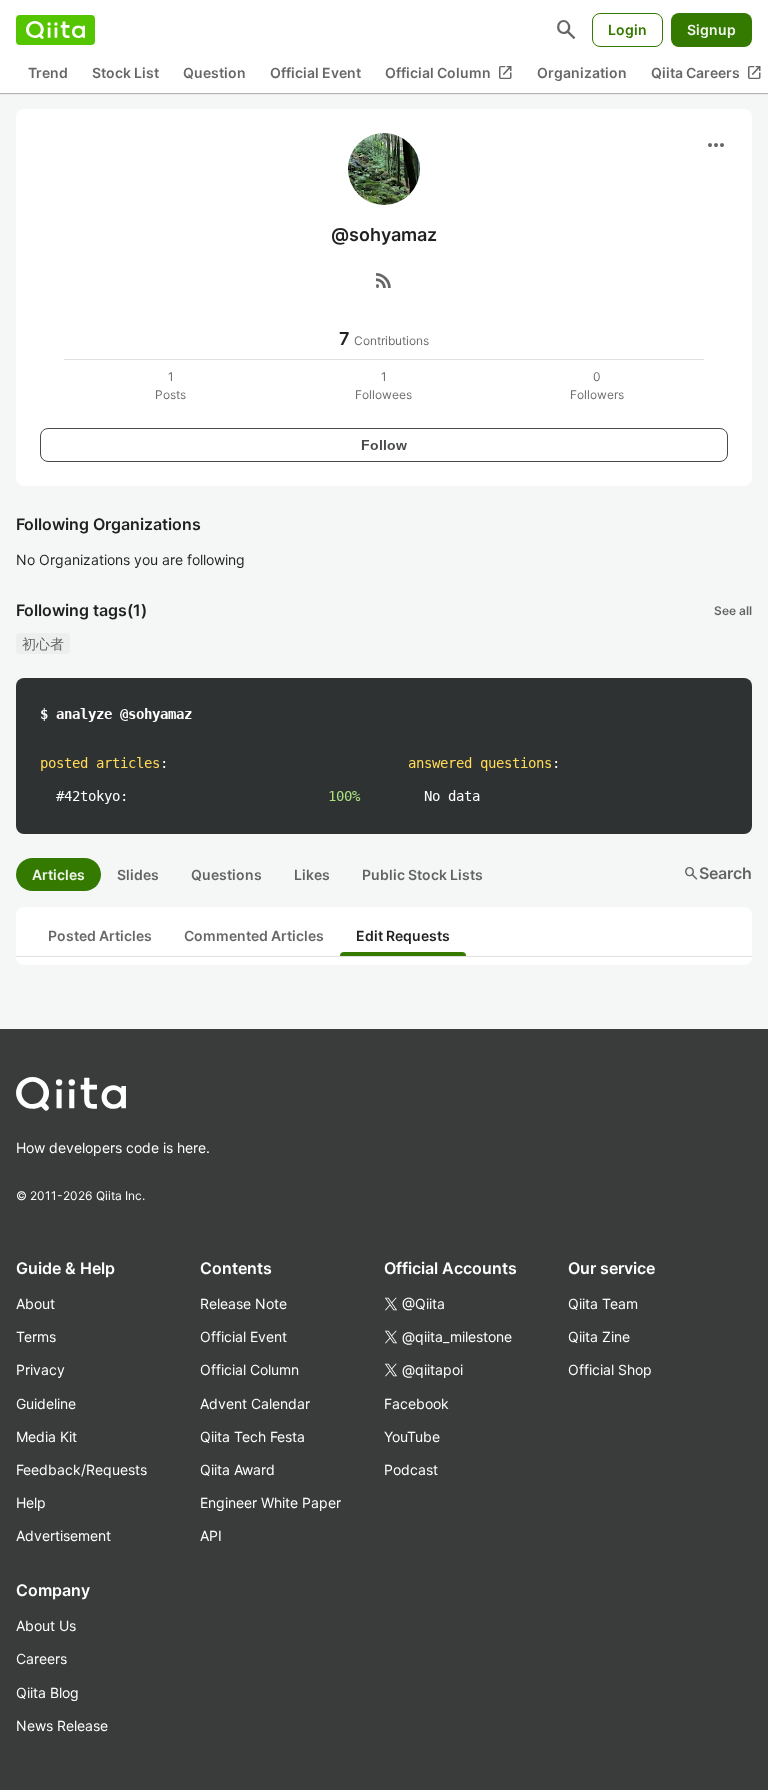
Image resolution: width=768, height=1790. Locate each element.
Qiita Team (603, 1303)
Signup (711, 29)
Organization (582, 72)
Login (627, 29)
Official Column (449, 73)
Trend (48, 72)
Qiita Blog (47, 1692)
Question (214, 72)
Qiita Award (237, 1469)
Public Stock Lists (422, 874)
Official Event (315, 72)
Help (31, 1502)
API (211, 1535)
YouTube (412, 1436)
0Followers (597, 385)
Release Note (243, 1303)
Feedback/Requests (81, 1469)
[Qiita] (55, 30)
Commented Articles (254, 935)
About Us (46, 1625)
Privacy (40, 1369)
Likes (312, 874)
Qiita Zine (599, 1336)
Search (717, 873)
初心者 (43, 643)
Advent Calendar (255, 1403)
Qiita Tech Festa (252, 1436)
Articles (58, 874)
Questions (226, 874)
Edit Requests (403, 935)
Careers (41, 1658)
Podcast (411, 1469)
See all (733, 610)
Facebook (416, 1403)
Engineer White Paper (270, 1502)
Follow (384, 445)
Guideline (46, 1403)
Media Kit (46, 1436)
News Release (62, 1725)
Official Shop (610, 1369)
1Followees (383, 385)
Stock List (125, 72)
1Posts (170, 385)
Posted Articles (100, 935)
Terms (36, 1336)
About (35, 1303)
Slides (138, 874)
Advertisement (63, 1535)
